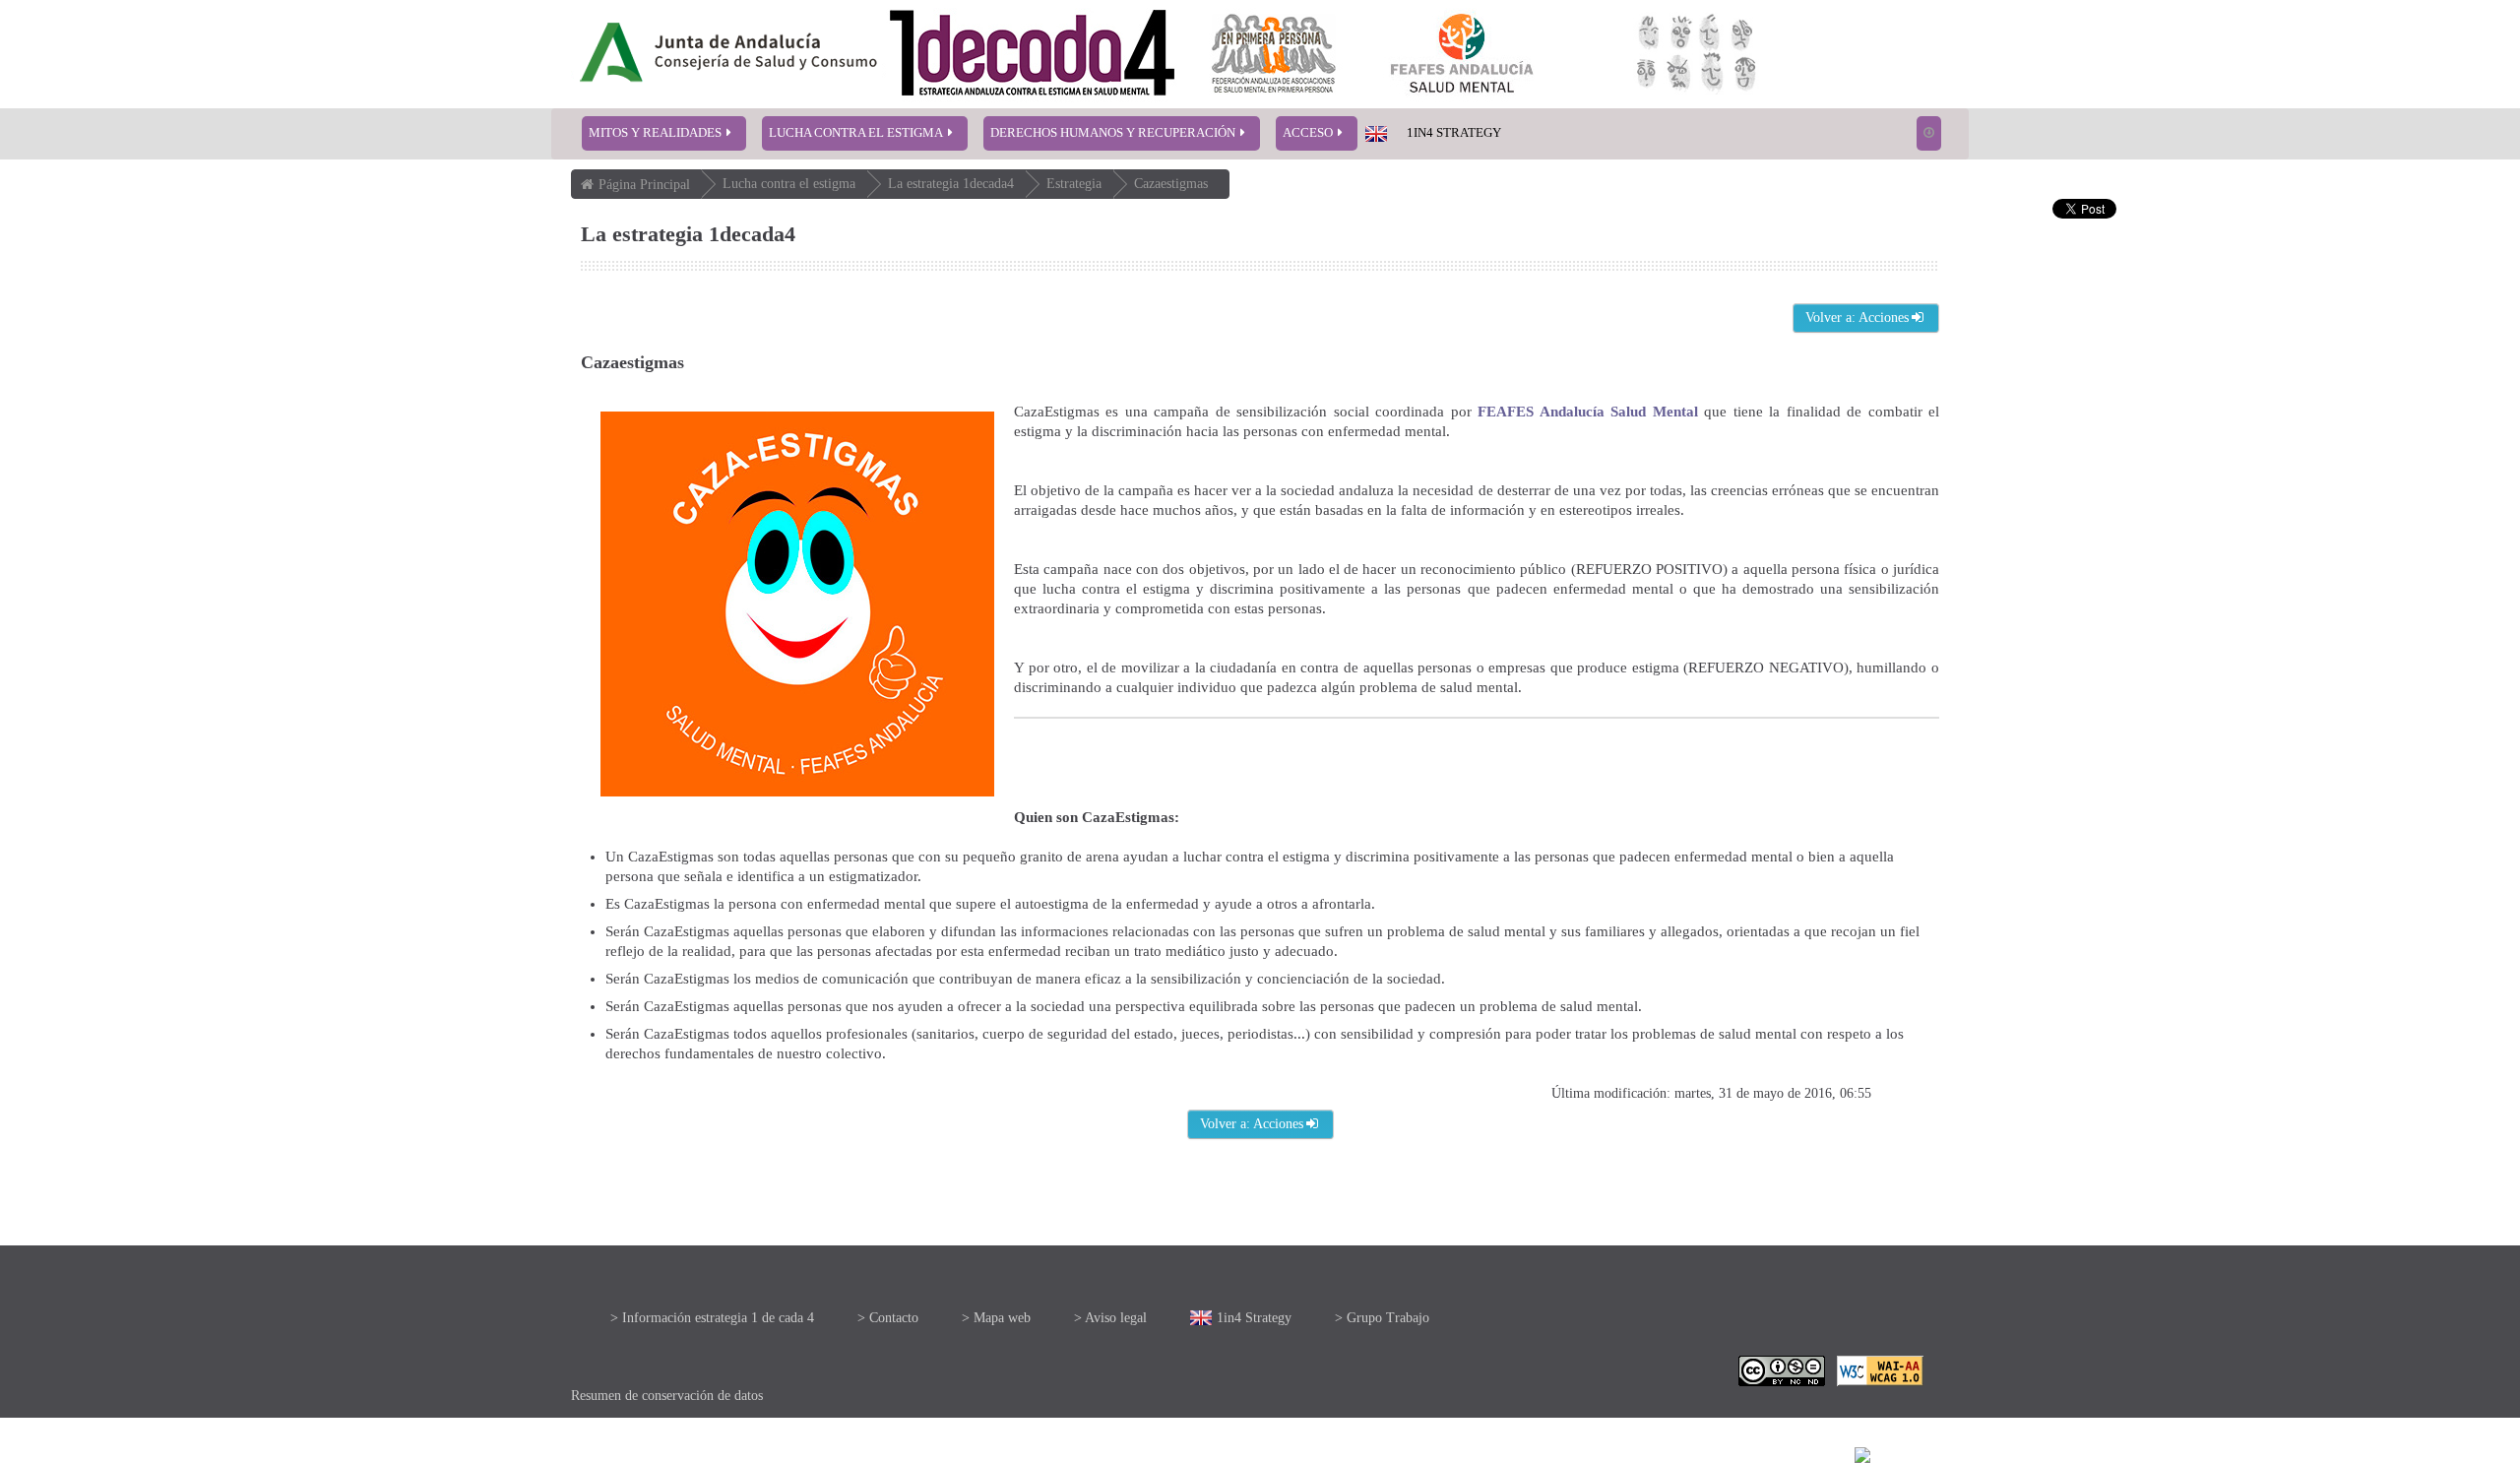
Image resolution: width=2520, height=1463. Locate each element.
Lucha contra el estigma (856, 132)
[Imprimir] (1888, 1455)
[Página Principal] (1053, 53)
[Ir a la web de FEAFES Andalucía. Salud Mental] (1463, 1315)
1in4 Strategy (1454, 132)
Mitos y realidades (655, 132)
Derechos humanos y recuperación (1113, 132)
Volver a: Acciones (1857, 318)
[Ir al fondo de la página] (1929, 133)
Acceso (1308, 132)
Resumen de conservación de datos (667, 1396)
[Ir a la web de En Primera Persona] (1275, 1315)
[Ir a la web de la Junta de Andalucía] (633, 1314)
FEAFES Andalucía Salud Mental (1587, 412)
